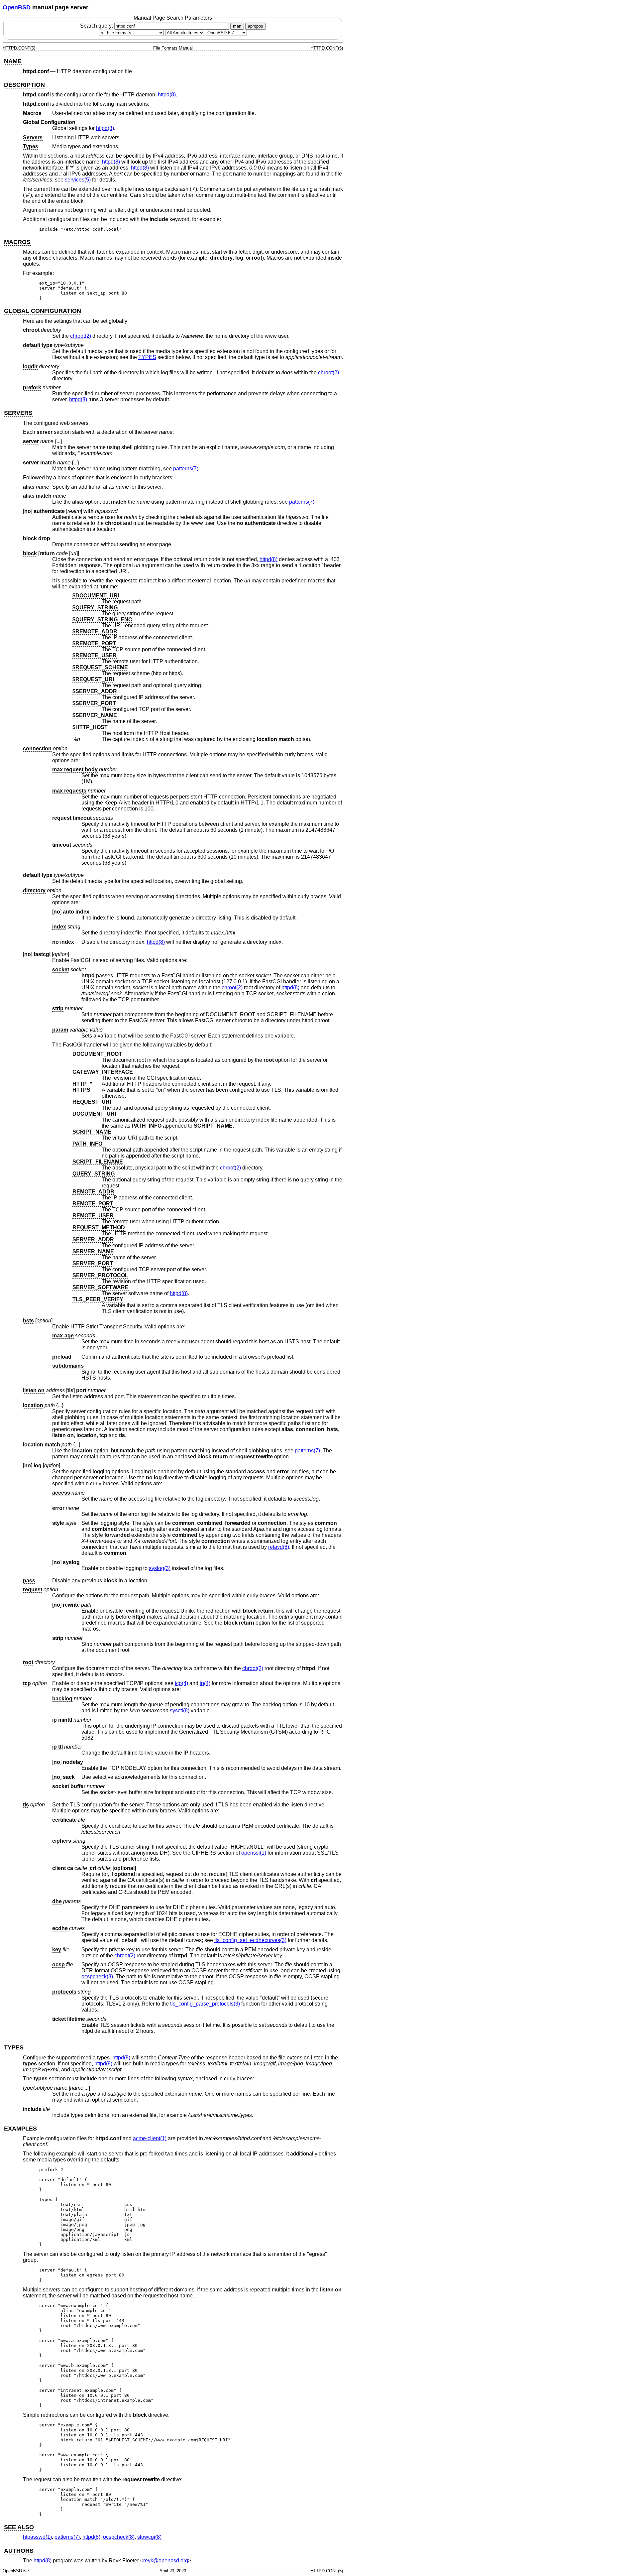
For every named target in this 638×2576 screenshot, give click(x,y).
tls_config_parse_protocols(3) (205, 2004)
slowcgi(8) (149, 2537)
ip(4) (205, 1683)
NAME (13, 61)
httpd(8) (167, 95)
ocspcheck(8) (97, 1976)
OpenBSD (17, 7)
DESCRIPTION (24, 85)
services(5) (78, 180)
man (237, 26)
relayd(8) (279, 1547)
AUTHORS (19, 2551)
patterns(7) (186, 469)
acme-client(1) (150, 2138)
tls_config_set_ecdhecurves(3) (250, 1940)
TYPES (147, 357)
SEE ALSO (19, 2527)
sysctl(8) (180, 1711)
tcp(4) (181, 1683)
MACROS (17, 242)
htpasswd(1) (37, 2537)
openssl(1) (254, 1853)
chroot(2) (81, 336)
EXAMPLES (20, 2129)
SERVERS (18, 413)
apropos (256, 26)
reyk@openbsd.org (166, 2561)
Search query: (97, 26)
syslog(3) (160, 1568)
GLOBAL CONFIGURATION (43, 311)
